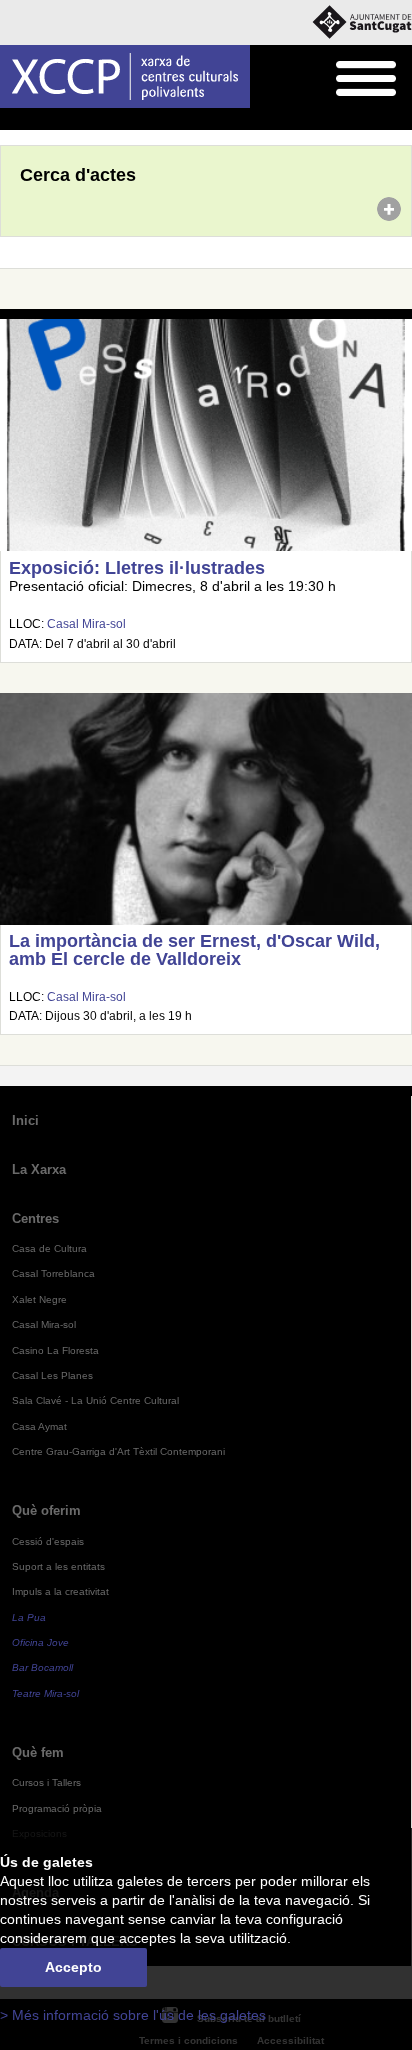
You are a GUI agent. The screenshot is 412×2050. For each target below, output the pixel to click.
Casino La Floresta (55, 1350)
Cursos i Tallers (46, 1782)
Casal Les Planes (52, 1375)
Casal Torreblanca (53, 1273)
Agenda (54, 120)
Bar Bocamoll (42, 1667)
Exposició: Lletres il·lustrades (137, 568)
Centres (35, 1218)
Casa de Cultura (49, 1248)
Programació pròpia (57, 1808)
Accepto (73, 1967)
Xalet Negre (39, 1299)
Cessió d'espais (48, 1541)
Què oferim (46, 1510)
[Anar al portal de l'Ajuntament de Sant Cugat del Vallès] (362, 22)
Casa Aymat (39, 1426)
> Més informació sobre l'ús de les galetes (133, 2015)
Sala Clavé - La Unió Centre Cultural (95, 1400)
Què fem (38, 1752)
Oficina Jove (40, 1642)
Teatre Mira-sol (45, 1693)
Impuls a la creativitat (60, 1591)
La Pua (29, 1617)
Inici (11, 120)
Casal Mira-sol (86, 624)
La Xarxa (39, 1169)
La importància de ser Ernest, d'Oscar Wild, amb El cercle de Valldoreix (194, 950)
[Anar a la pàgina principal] (125, 76)
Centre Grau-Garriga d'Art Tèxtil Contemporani (118, 1451)
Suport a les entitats (58, 1566)
